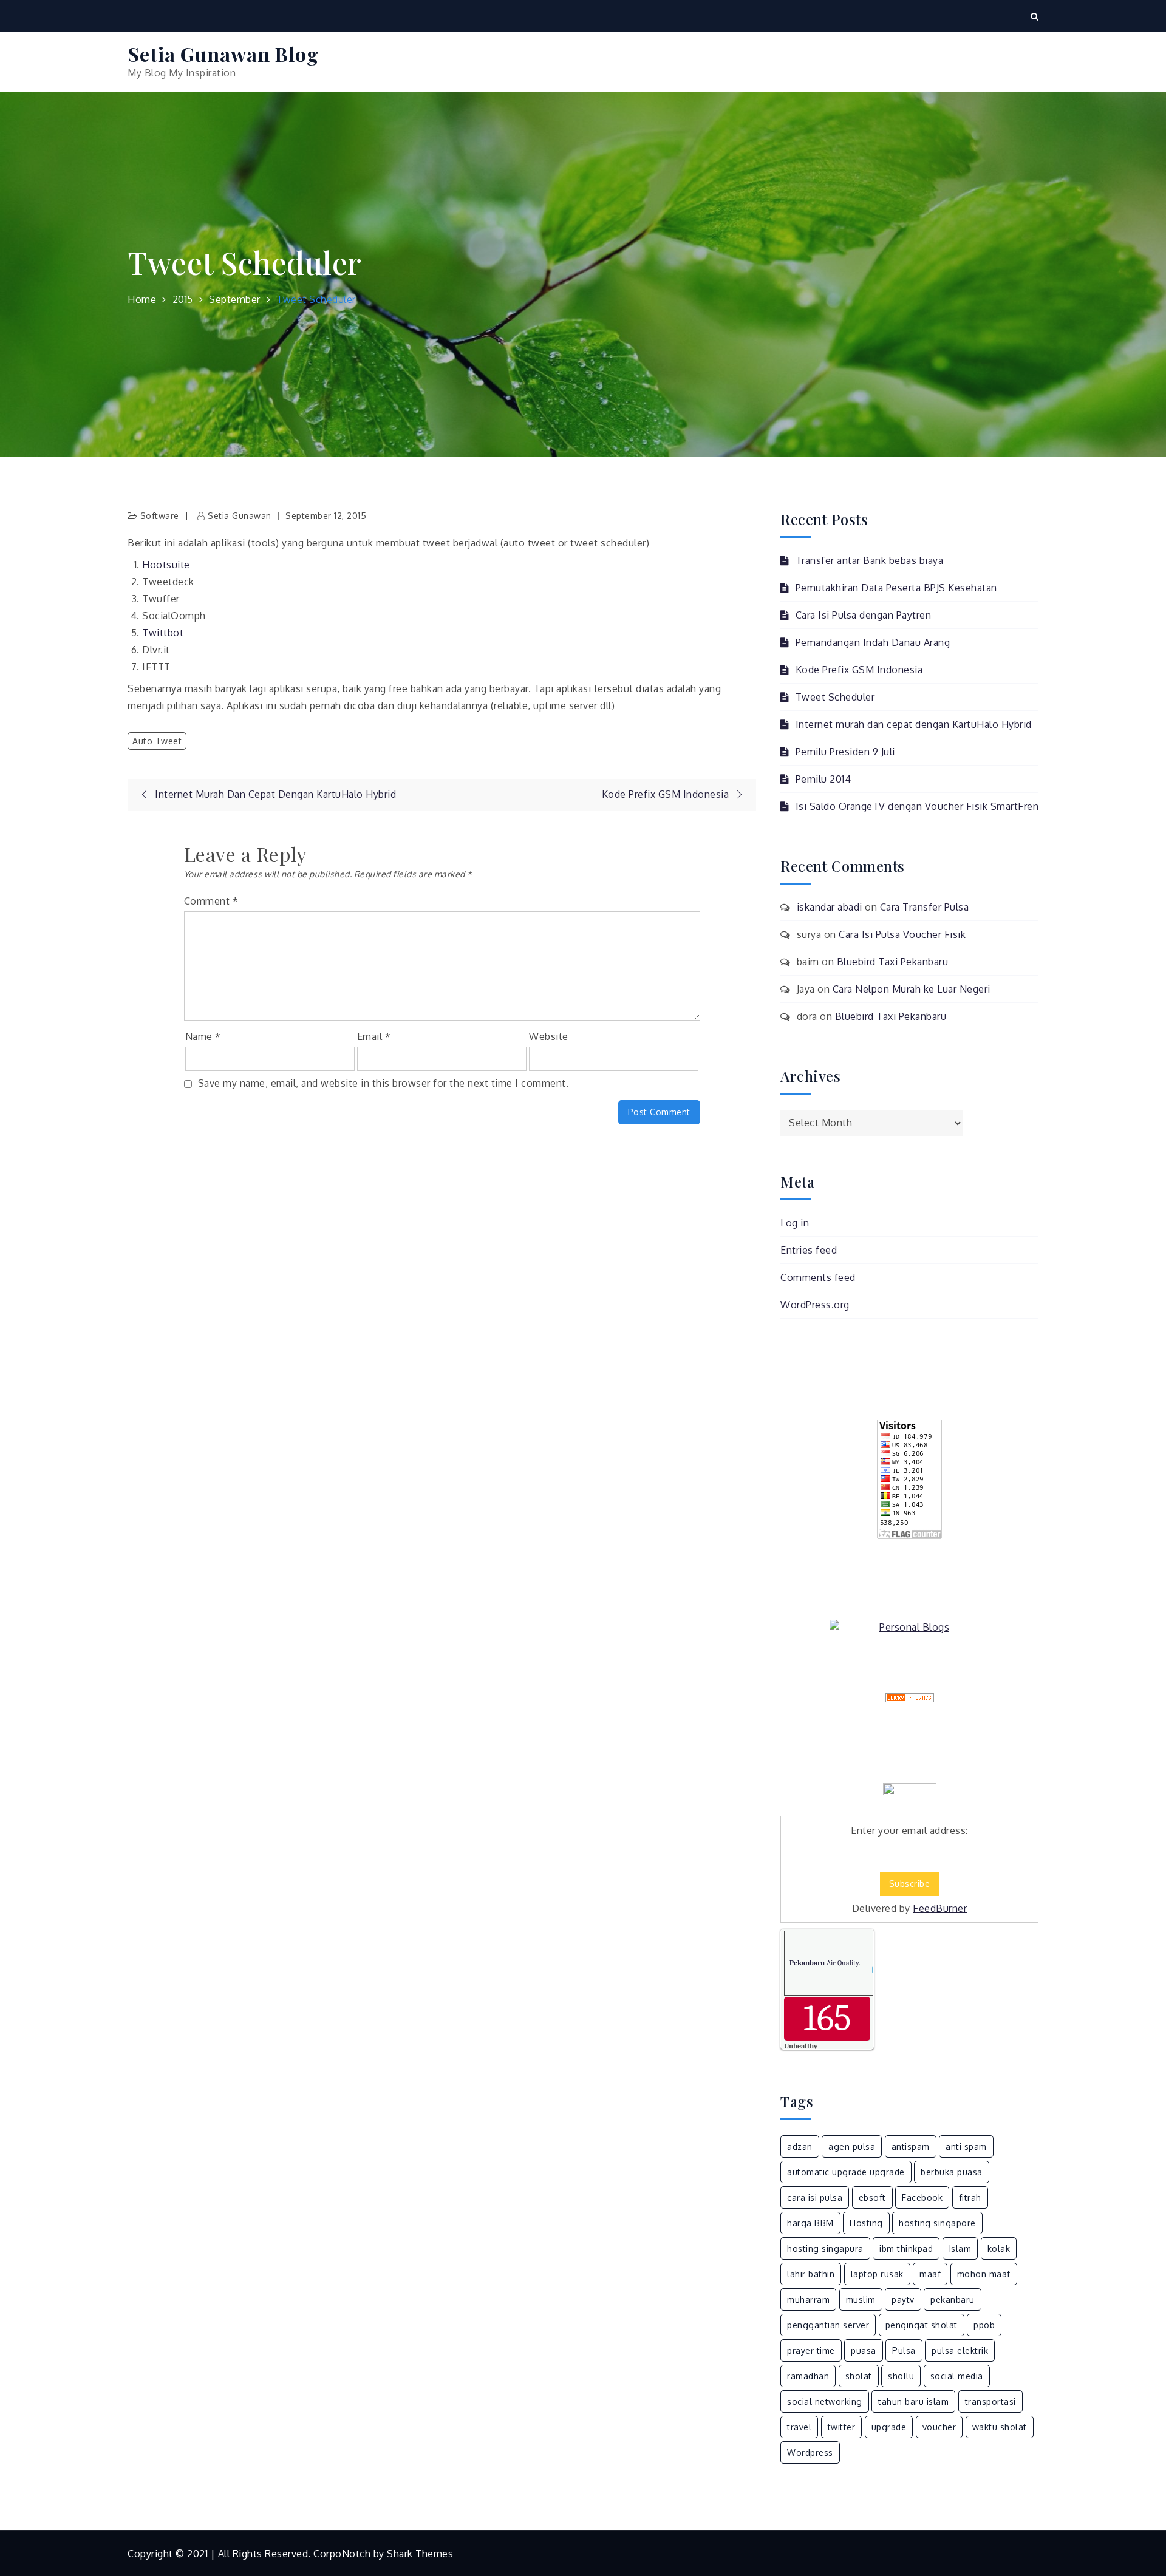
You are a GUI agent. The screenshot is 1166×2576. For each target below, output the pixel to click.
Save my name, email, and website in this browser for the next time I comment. (384, 1083)
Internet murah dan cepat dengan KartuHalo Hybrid (914, 724)
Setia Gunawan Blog (223, 54)
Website (549, 1036)
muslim (861, 2299)
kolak (999, 2248)
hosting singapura (825, 2248)
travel (799, 2427)
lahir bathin (811, 2274)
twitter (842, 2427)
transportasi (990, 2401)
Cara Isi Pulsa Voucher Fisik (902, 934)
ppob (984, 2325)
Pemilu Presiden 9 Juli (845, 752)
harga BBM (810, 2223)
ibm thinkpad (906, 2248)
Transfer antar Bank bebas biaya (869, 560)
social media (957, 2376)
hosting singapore (937, 2223)
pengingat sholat (922, 2325)
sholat (859, 2376)
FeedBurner (940, 1908)
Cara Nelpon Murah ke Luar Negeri (912, 989)
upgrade (889, 2427)
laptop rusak (877, 2274)
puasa (864, 2350)
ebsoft (872, 2197)
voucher (939, 2427)
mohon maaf (984, 2274)
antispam (911, 2146)
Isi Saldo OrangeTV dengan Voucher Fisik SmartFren (917, 806)
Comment (211, 901)
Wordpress (810, 2452)
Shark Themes (420, 2554)
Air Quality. (825, 1963)
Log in (795, 1223)
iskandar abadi (830, 907)
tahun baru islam (913, 2401)
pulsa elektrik (960, 2350)
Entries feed (809, 1250)
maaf (930, 2274)
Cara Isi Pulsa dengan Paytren (863, 615)
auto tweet (157, 741)
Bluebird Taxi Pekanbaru (893, 962)
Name (203, 1036)
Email (374, 1036)
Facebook (922, 2197)
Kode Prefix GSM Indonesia (859, 670)
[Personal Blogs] (909, 1627)
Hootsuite (166, 565)
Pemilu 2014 (823, 779)
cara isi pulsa (815, 2197)
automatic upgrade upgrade (846, 2172)
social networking (825, 2401)
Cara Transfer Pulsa (925, 907)
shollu (901, 2376)
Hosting (866, 2223)
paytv (903, 2299)
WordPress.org (815, 1305)
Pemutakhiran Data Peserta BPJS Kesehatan (896, 588)
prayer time (811, 2350)
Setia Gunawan (240, 516)
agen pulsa (852, 2146)
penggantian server (828, 2325)
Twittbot (163, 633)
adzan (800, 2146)
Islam (960, 2248)
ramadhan (808, 2376)
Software (160, 516)
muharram (808, 2299)
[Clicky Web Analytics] (909, 1698)
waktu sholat (1000, 2427)
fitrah (970, 2197)
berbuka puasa (952, 2172)
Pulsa (904, 2350)
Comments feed (818, 1277)
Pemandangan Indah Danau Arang (873, 642)
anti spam (966, 2146)
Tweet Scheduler (835, 697)
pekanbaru (953, 2299)
